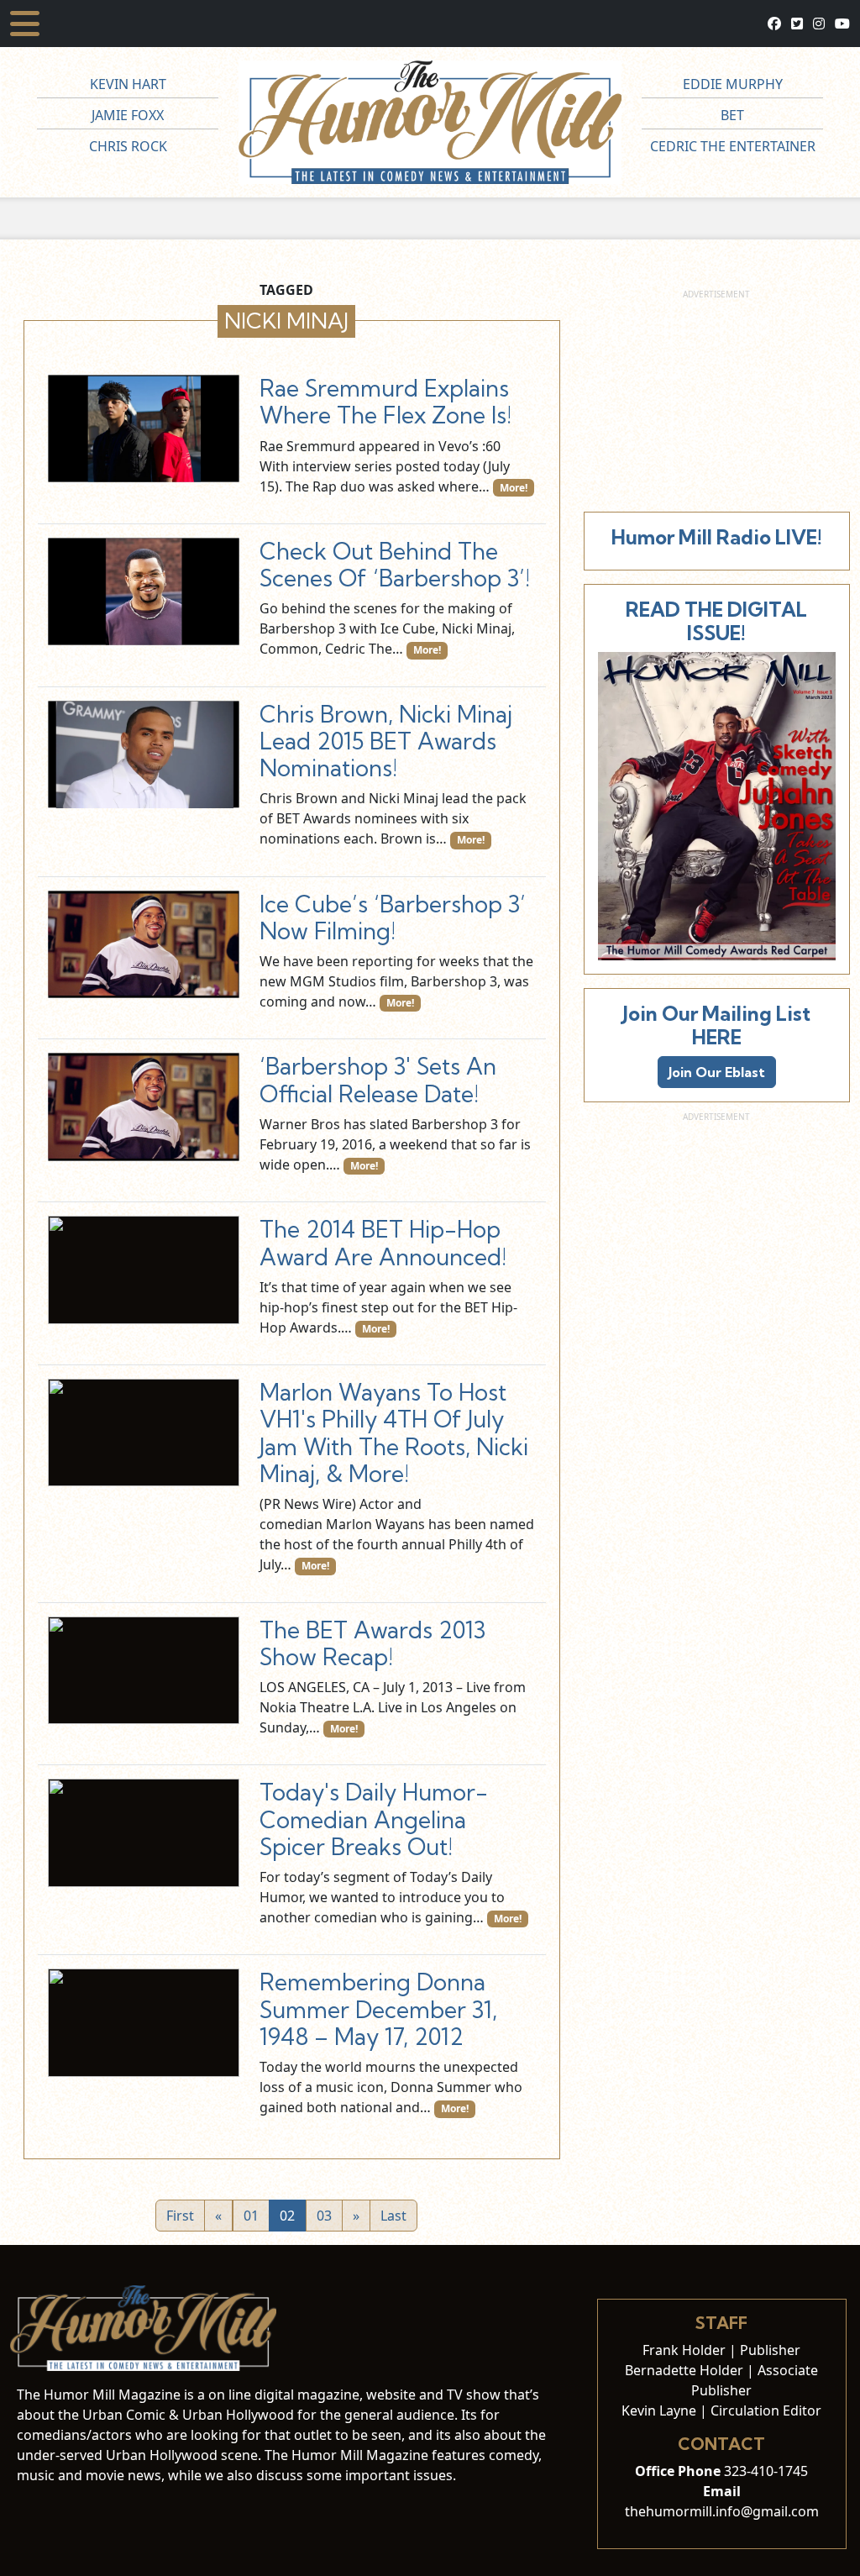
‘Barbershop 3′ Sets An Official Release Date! (378, 1080)
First (180, 2216)
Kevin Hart (128, 84)
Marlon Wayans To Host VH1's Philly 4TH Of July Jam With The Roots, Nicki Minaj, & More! (394, 1433)
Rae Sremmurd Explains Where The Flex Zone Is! (385, 402)
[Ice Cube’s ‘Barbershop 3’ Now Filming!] (144, 944)
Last (393, 2216)
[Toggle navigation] (25, 24)
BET (732, 115)
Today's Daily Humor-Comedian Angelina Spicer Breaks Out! (374, 1819)
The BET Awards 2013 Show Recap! (372, 1643)
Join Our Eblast (717, 1072)
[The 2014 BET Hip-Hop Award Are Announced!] (144, 1270)
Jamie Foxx (128, 115)
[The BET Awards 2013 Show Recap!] (144, 1670)
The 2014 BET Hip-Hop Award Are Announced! (383, 1243)
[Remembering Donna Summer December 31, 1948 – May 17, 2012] (144, 2022)
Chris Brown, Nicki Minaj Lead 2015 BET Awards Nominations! (386, 741)
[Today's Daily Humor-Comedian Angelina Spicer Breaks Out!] (144, 1832)
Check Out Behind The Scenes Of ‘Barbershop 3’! (395, 565)
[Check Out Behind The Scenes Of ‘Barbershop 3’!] (144, 591)
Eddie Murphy (733, 84)
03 (324, 2216)
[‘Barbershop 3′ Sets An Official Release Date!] (144, 1107)
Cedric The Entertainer (733, 146)
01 (251, 2216)
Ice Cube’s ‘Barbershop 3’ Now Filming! (393, 917)
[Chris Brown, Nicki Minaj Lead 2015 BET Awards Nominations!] (144, 754)
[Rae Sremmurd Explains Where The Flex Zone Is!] (144, 428)
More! (514, 488)
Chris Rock (128, 146)
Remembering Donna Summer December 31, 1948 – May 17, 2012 (378, 2009)
